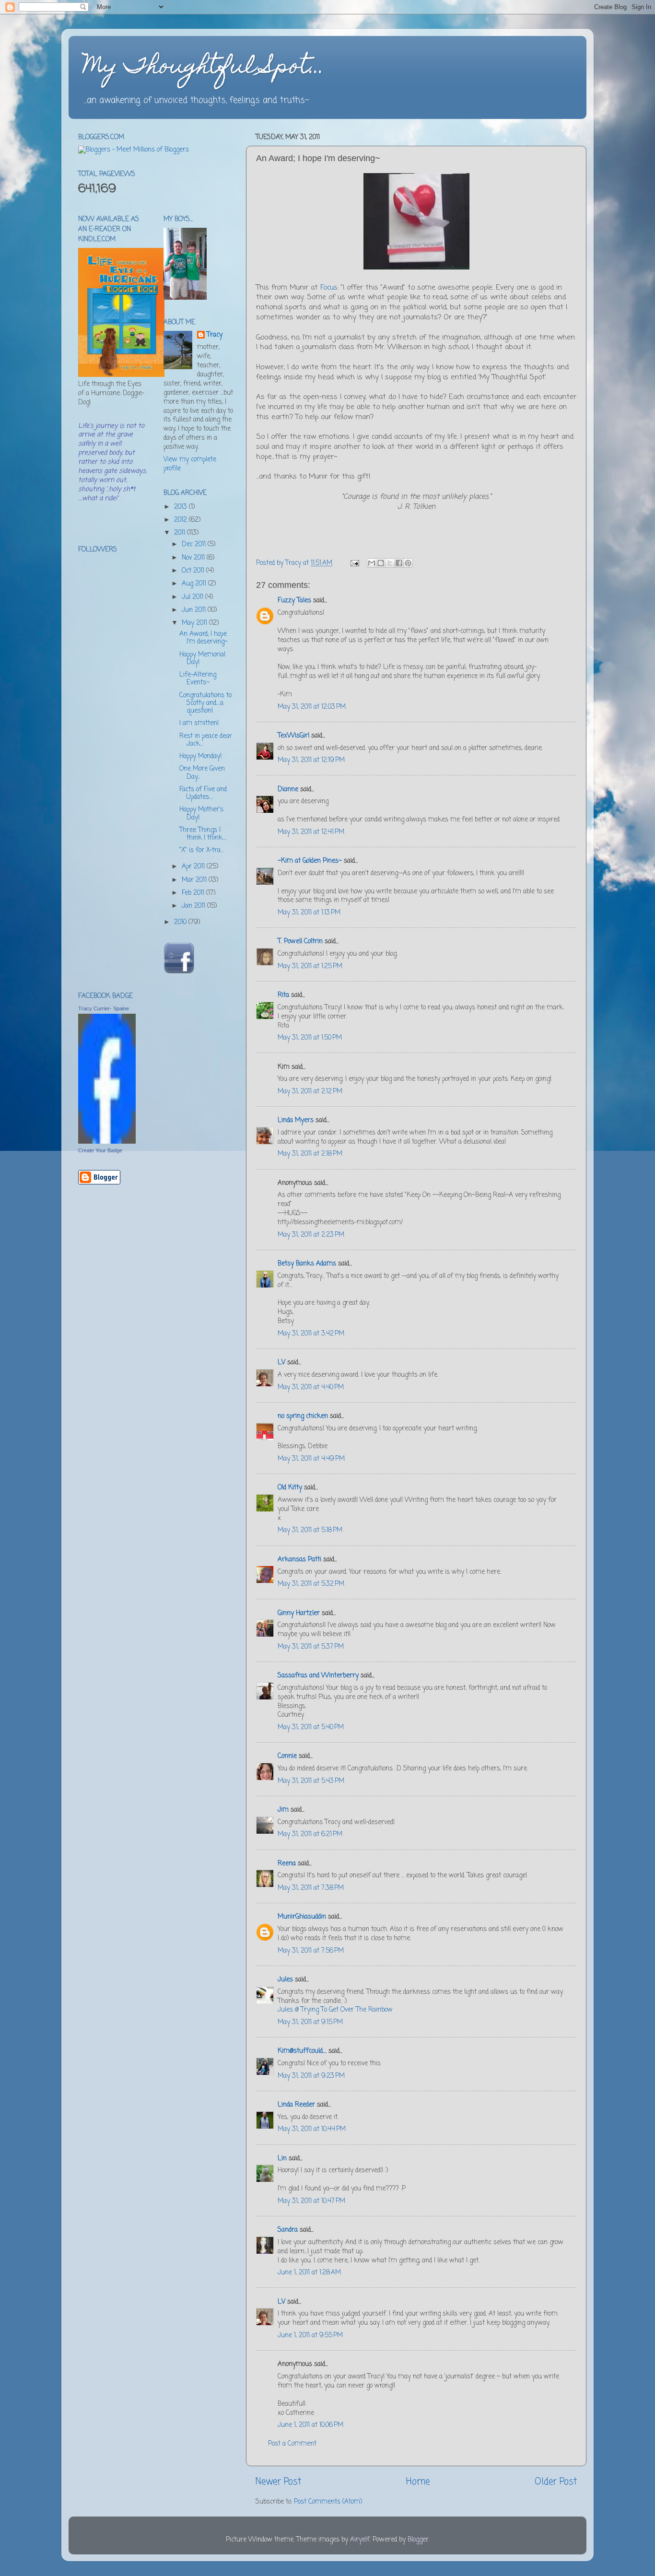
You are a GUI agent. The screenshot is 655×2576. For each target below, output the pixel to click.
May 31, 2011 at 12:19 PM (311, 760)
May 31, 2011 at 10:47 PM (311, 2201)
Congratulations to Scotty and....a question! (205, 703)
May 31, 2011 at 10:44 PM (312, 2129)
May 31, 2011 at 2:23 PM (311, 1235)
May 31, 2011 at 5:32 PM (311, 1584)
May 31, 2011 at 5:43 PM (311, 1781)
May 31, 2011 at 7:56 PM (311, 1951)
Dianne (288, 790)
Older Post (556, 2482)
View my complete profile (190, 464)
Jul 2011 (193, 597)
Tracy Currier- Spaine (104, 1008)
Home (418, 2482)
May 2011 (195, 623)
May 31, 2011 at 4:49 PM (311, 1459)
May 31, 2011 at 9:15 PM (310, 2022)
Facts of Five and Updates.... (203, 793)
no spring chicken (303, 1416)
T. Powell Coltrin (300, 942)
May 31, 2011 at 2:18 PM (310, 1154)
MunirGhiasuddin (302, 1917)
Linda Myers (296, 1120)
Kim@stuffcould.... (302, 2051)
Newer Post (278, 2482)
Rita (283, 995)
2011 (181, 533)
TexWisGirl (293, 736)
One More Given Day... (202, 773)
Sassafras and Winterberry (318, 1676)
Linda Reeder (296, 2105)
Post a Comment (292, 2444)
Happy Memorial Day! (202, 659)
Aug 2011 (195, 584)
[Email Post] (354, 563)
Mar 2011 (195, 880)
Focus (329, 288)
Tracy (215, 335)
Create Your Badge (100, 1150)
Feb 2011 (194, 893)
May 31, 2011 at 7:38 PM (311, 1888)
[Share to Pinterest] (408, 563)
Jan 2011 (194, 906)
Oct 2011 (194, 571)
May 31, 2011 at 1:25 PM (310, 966)
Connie (287, 1756)
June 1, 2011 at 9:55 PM (310, 2336)
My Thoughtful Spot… (204, 68)
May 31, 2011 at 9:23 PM (311, 2076)
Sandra (288, 2230)
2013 (181, 507)
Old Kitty (290, 1488)
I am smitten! (199, 723)
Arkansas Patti (299, 1560)
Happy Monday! (200, 756)
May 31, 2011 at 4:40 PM (311, 1388)
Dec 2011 (195, 544)
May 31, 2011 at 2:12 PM (310, 1092)
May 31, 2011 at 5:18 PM (310, 1530)
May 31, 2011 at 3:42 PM (311, 1334)
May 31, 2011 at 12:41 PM (311, 832)
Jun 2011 (195, 610)
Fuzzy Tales (294, 601)
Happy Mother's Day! (201, 814)
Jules (285, 1980)
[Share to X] (390, 563)
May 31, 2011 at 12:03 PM (312, 707)
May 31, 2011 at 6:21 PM (310, 1834)
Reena (287, 1864)
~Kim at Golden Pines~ (310, 861)
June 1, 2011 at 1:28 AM (309, 2273)
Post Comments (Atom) (328, 2502)
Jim (283, 1810)
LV (281, 1363)
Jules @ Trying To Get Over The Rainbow (335, 2010)
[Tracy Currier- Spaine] (107, 1142)
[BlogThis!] (381, 563)
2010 (181, 922)
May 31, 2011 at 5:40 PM (311, 1727)
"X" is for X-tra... (201, 850)
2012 (181, 520)
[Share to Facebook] (399, 563)
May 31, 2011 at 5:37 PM (311, 1647)
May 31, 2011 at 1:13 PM (309, 913)
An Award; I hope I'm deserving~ (204, 638)
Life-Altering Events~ (198, 679)
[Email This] (372, 563)
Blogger (418, 2540)
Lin (282, 2159)
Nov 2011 (194, 558)
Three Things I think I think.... (203, 834)
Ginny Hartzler (299, 1613)
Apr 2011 (194, 867)
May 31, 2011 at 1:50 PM (310, 1038)
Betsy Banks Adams (307, 1264)
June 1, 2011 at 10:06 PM (310, 2425)
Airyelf (360, 2540)
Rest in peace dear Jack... (206, 740)
